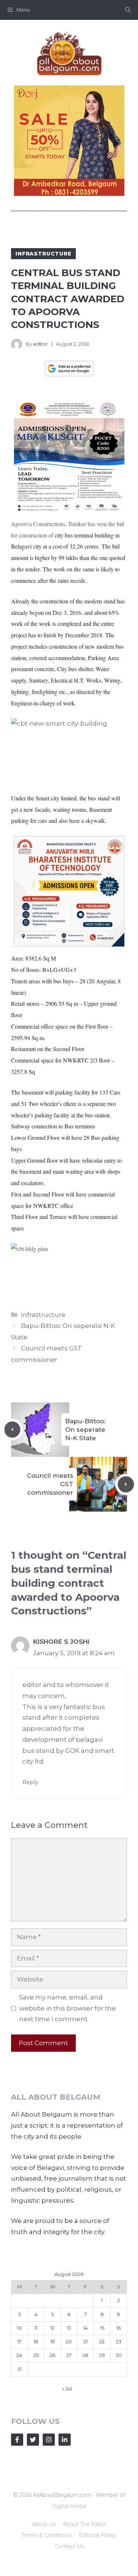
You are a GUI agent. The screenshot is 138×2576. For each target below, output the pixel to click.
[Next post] (126, 1484)
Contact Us (69, 2546)
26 (52, 2355)
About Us (44, 2524)
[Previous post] (13, 1430)
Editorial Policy (98, 2535)
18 (36, 2341)
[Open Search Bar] (128, 10)
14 (85, 2328)
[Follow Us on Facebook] (17, 2440)
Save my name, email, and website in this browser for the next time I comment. (68, 2008)
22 (102, 2341)
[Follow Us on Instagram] (49, 2440)
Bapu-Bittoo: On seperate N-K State (85, 1430)
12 (52, 2328)
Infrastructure (43, 254)
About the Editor (85, 2524)
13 (69, 2328)
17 (19, 2341)
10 (19, 2328)
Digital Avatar (69, 2506)
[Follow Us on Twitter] (33, 2440)
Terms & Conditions (47, 2535)
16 (118, 2328)
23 (119, 2341)
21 (86, 2341)
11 (36, 2328)
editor (40, 344)
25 (36, 2355)
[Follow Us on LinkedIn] (65, 2440)
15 (102, 2328)
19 (53, 2341)
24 (19, 2355)
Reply (30, 1782)
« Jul (67, 2389)
